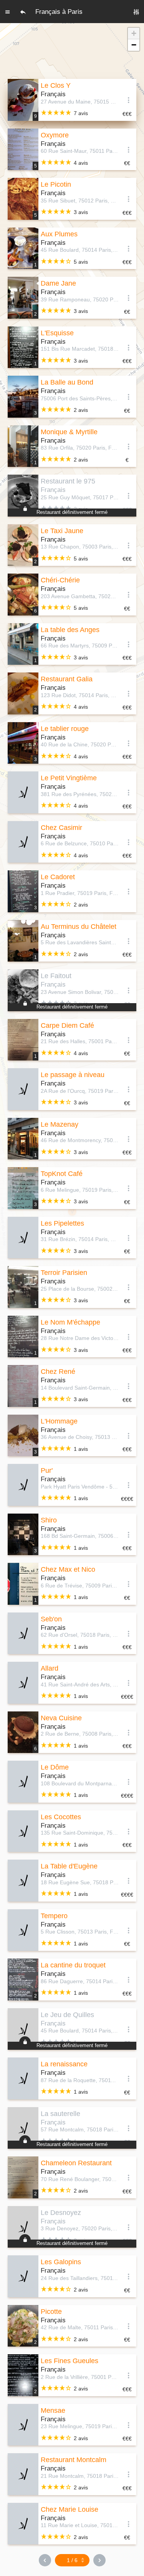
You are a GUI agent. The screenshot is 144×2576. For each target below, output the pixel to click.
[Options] (129, 100)
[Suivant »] (99, 2560)
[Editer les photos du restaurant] (23, 792)
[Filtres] (136, 12)
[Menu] (8, 12)
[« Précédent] (45, 2560)
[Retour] (23, 12)
